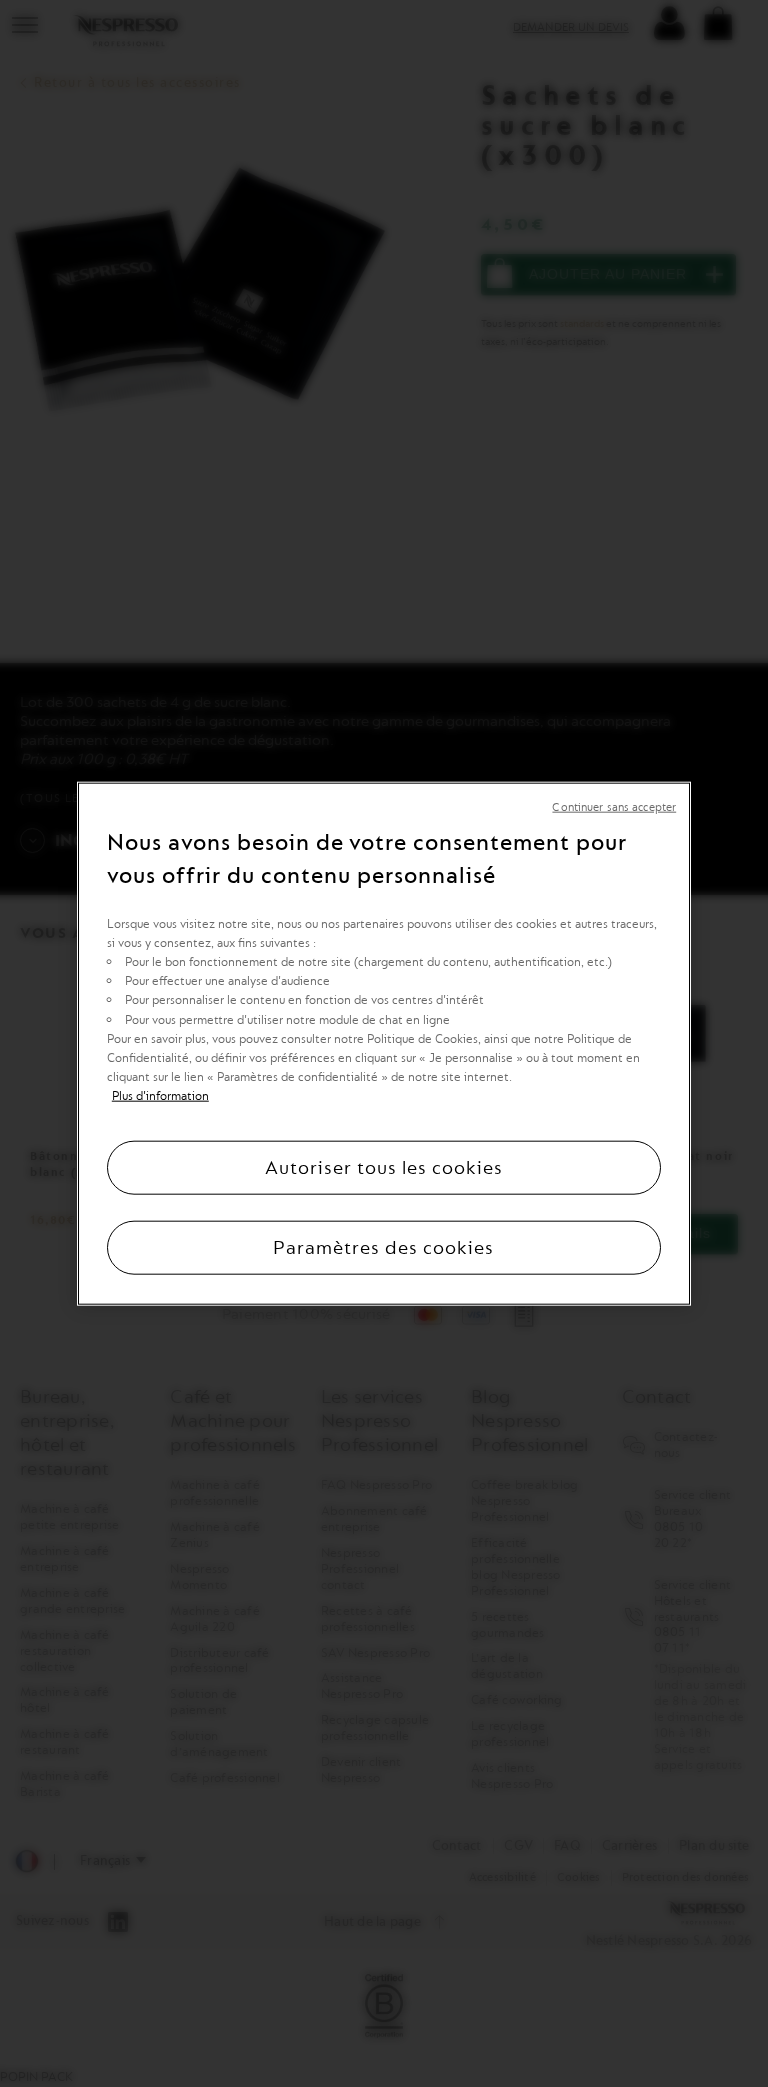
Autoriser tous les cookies (384, 1168)
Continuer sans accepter (614, 806)
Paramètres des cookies (383, 1248)
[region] (384, 1043)
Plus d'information (160, 1096)
